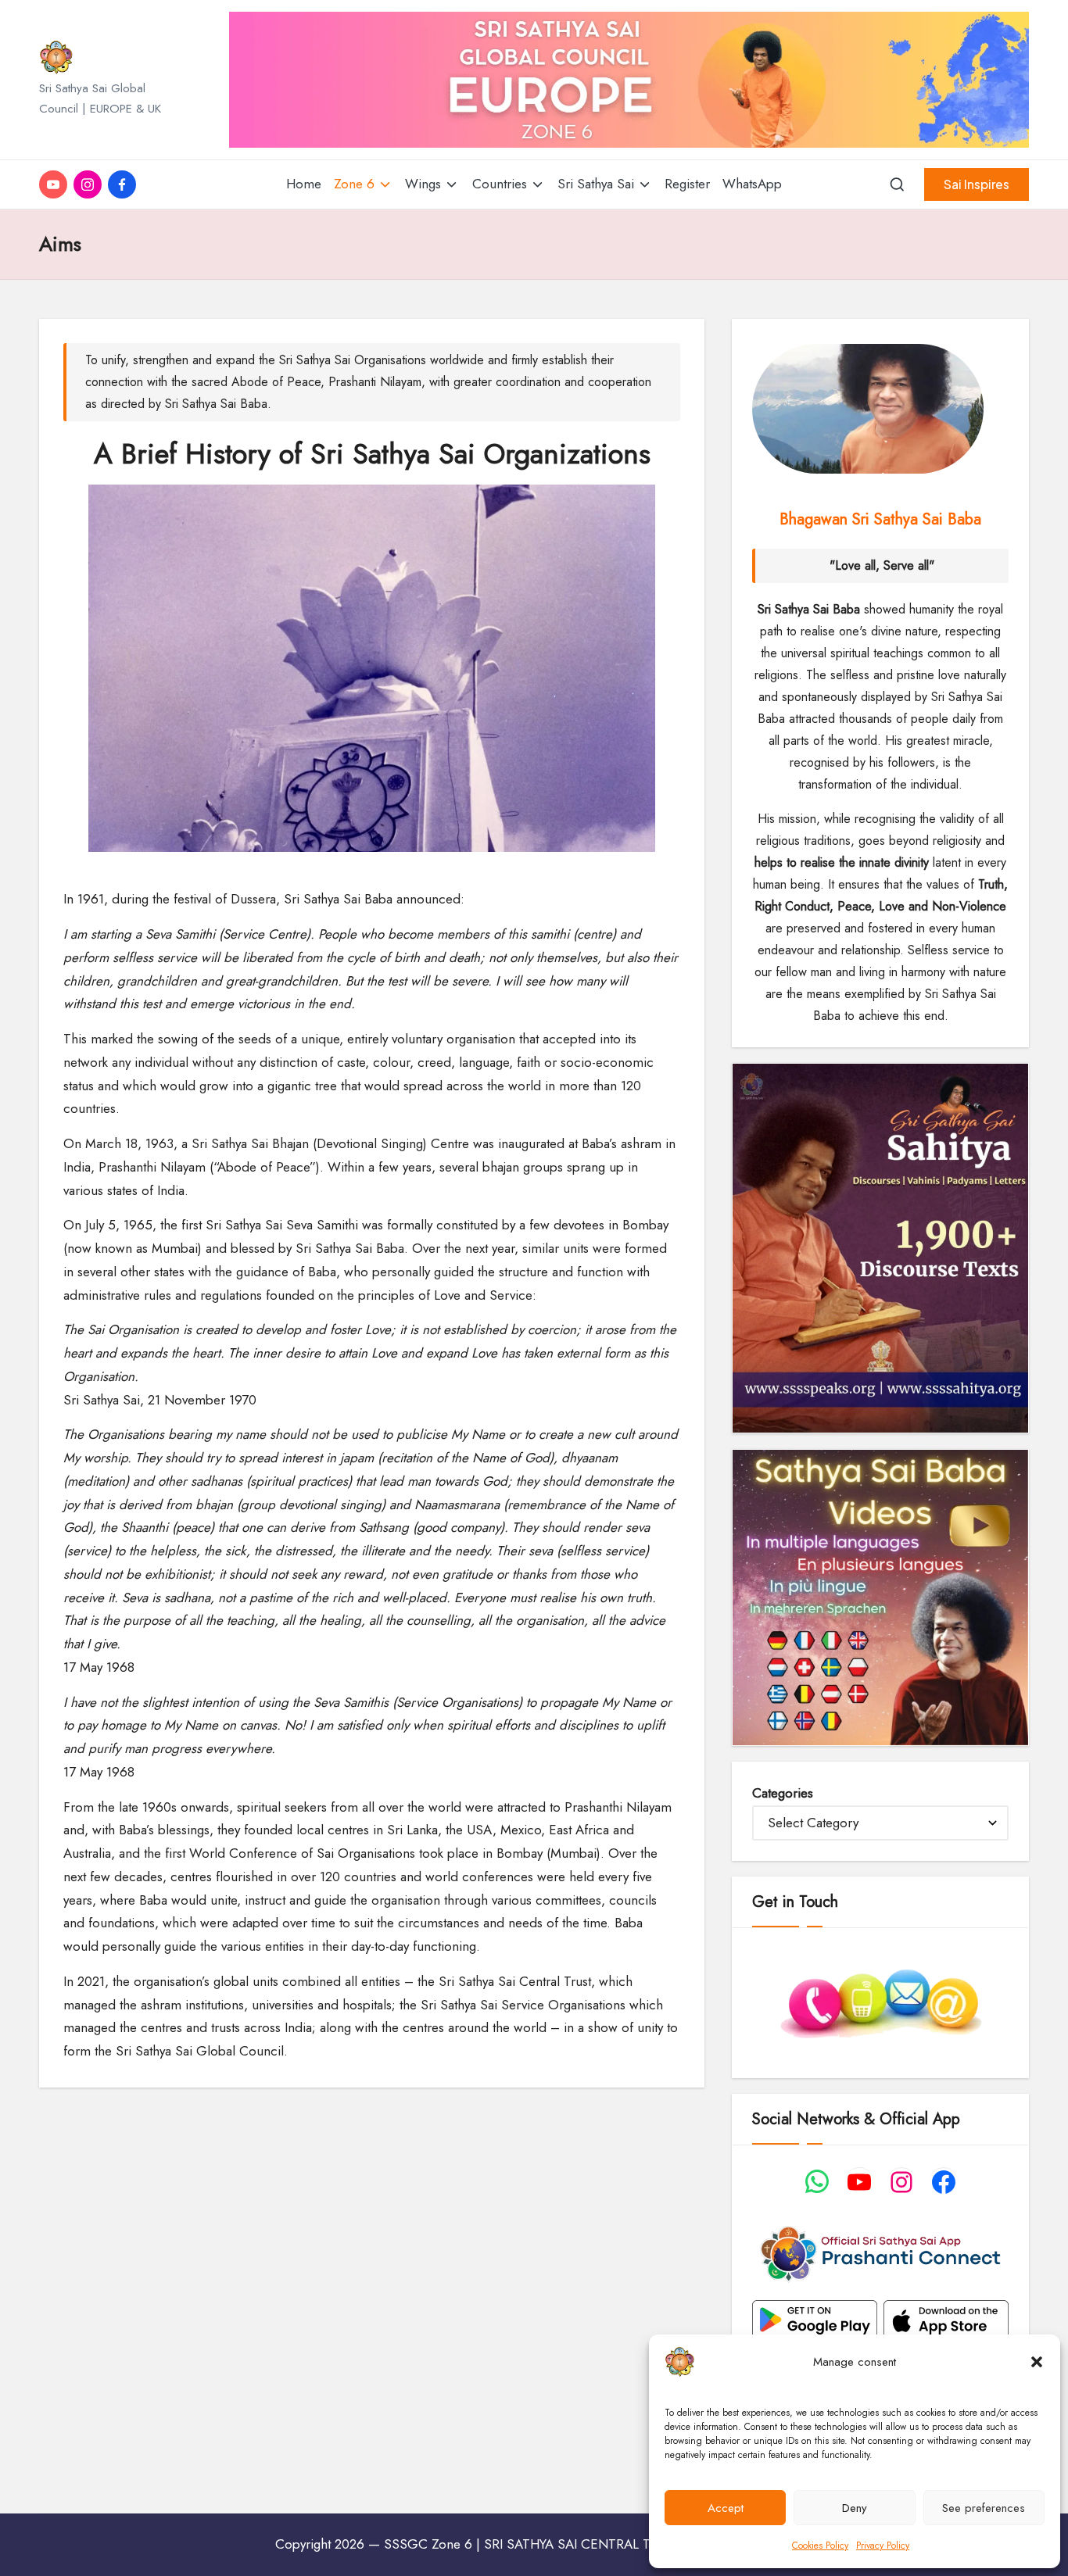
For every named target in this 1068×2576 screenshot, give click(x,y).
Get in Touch (795, 1902)
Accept (726, 2508)
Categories (783, 1793)
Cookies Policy (820, 2546)
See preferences (984, 2508)
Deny (855, 2508)
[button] (1037, 2362)
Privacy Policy (883, 2546)
